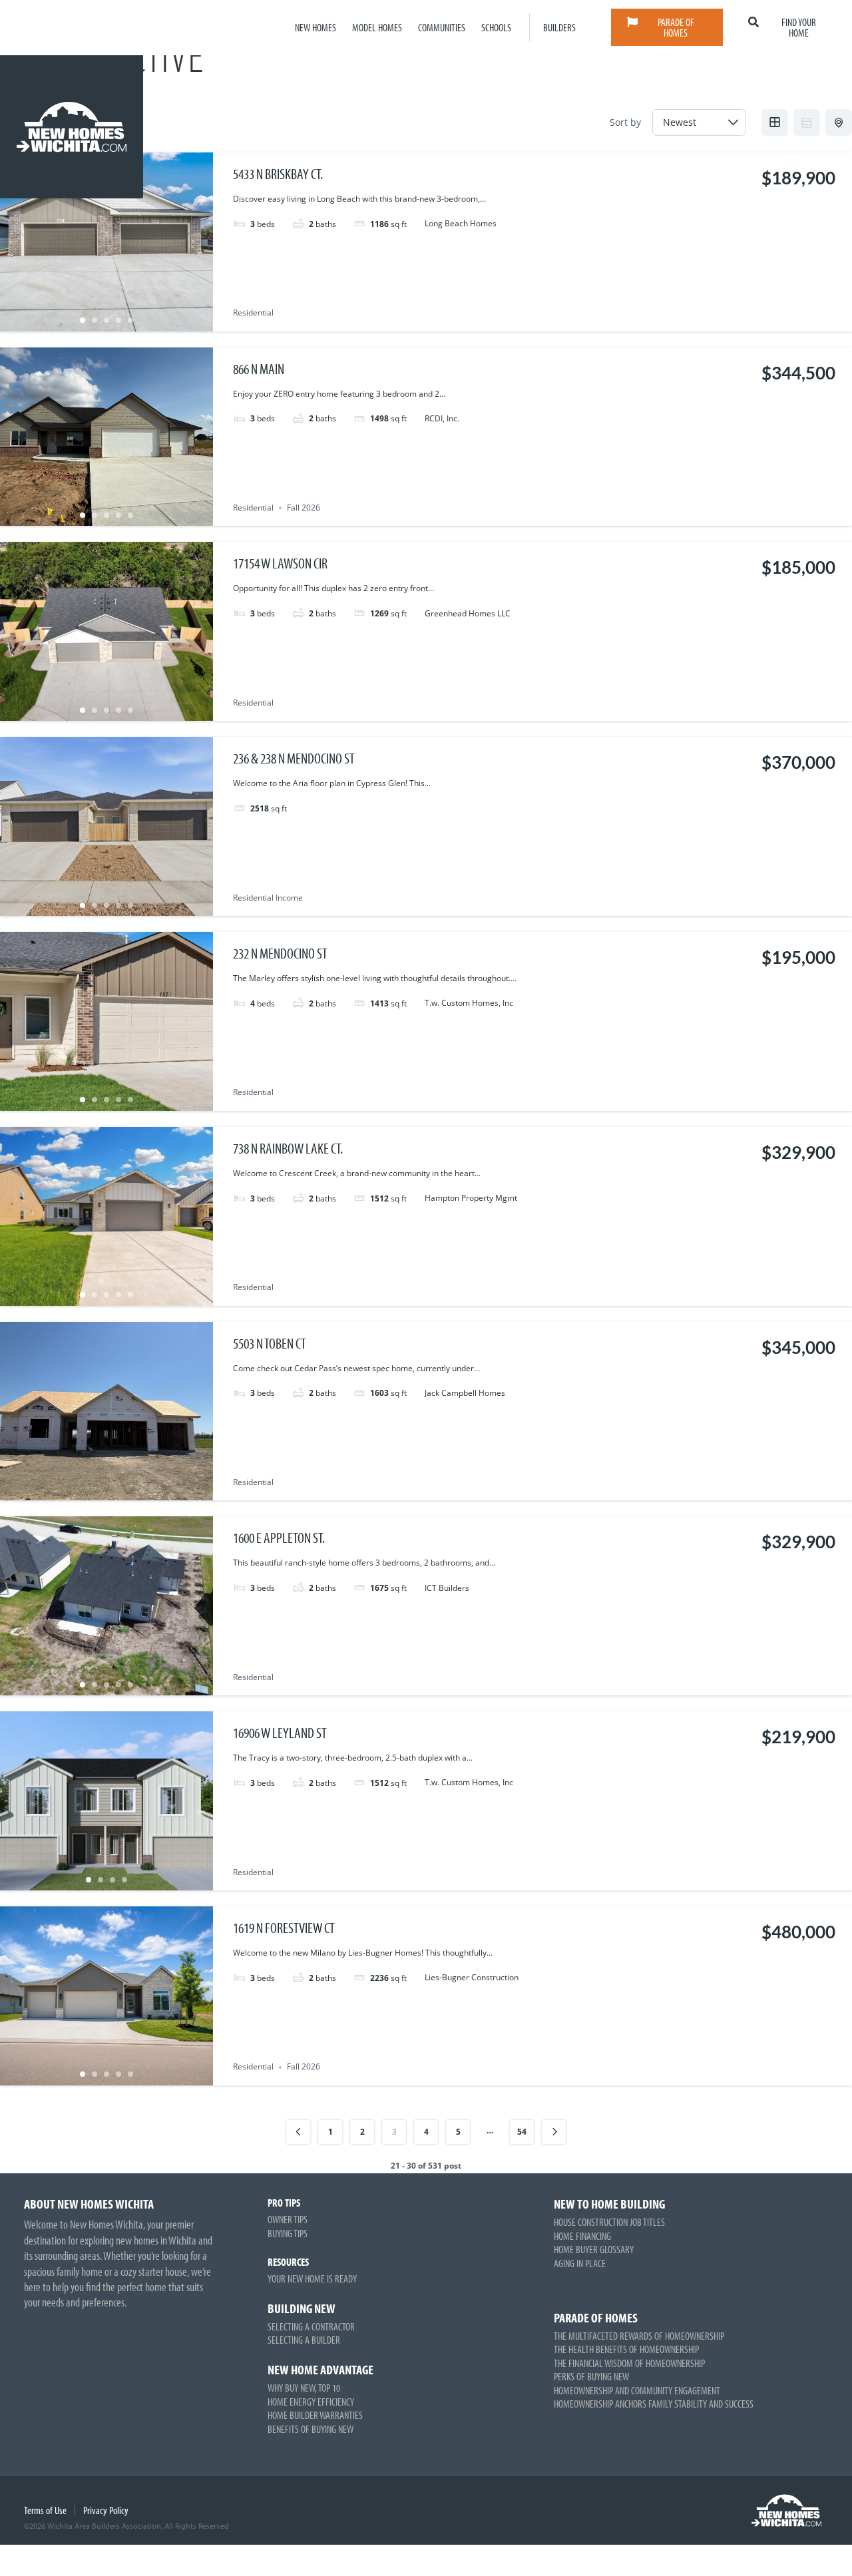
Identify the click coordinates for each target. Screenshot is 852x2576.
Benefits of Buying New (311, 2429)
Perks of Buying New (591, 2376)
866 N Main (259, 369)
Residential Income (268, 898)
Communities (442, 27)
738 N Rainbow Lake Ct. (288, 1148)
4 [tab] (118, 320)
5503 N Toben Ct (270, 1343)
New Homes (316, 27)
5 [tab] (130, 320)
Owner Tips (288, 2219)
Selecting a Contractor (311, 2326)
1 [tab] (83, 320)
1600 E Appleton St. (279, 1538)
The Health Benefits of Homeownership (626, 2349)
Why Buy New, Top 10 (304, 2388)
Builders (559, 27)
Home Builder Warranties (315, 2415)
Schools (496, 27)
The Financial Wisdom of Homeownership (629, 2363)
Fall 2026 (304, 508)
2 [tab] (95, 320)
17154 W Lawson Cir (280, 563)
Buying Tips (288, 2233)
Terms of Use (45, 2510)
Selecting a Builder (304, 2340)
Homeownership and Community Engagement (637, 2390)
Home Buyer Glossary (594, 2249)
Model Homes (377, 27)
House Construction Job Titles (609, 2222)
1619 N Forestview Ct (284, 1928)
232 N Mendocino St (280, 953)
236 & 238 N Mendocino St (294, 758)
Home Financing (582, 2236)
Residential (253, 313)
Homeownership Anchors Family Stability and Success (654, 2404)
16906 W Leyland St (280, 1733)
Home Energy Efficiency (311, 2402)
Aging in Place (580, 2263)
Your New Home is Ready (312, 2278)
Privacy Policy (106, 2510)
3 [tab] (106, 320)
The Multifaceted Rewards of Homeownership (639, 2336)
